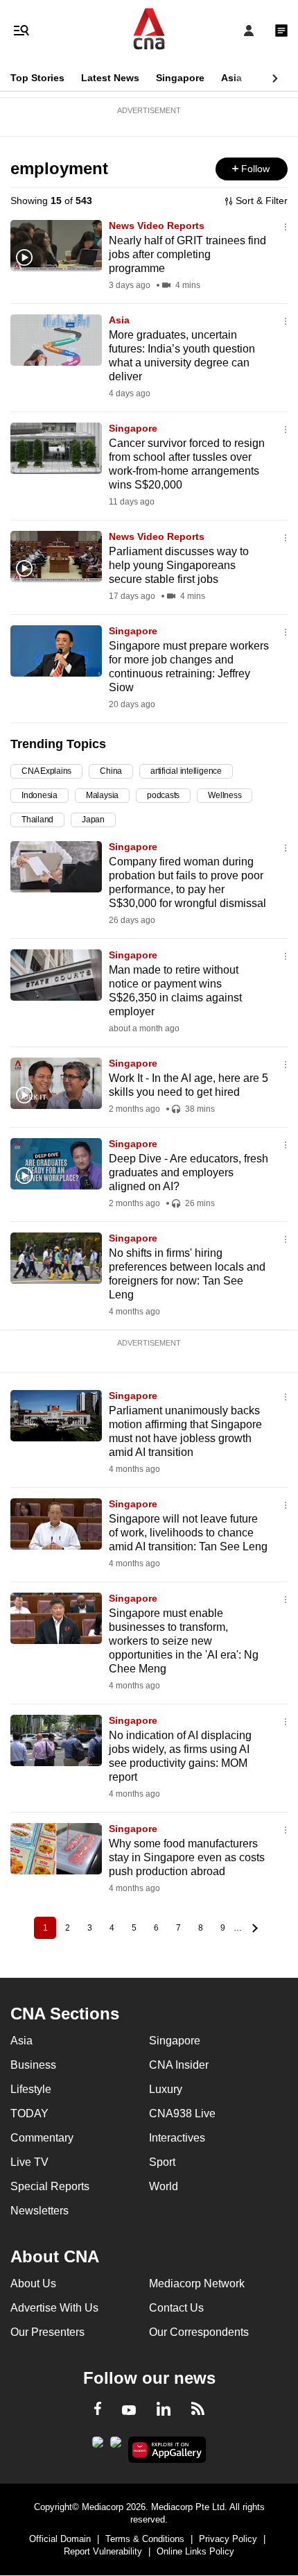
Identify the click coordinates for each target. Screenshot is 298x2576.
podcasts (163, 795)
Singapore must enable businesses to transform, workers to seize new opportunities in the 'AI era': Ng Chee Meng (184, 1641)
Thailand (37, 820)
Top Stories (37, 78)
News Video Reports (157, 226)
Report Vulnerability (103, 2551)
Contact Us (176, 2308)
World (164, 2186)
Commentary (42, 2138)
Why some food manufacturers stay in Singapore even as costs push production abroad (187, 1857)
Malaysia (102, 795)
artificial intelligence (186, 771)
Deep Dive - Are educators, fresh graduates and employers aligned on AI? (189, 1172)
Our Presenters (47, 2332)
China (111, 771)
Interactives (177, 2138)
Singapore (180, 78)
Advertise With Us (54, 2308)
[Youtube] (129, 2411)
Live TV (29, 2162)
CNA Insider (179, 2065)
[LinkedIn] (164, 2412)
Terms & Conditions (145, 2539)
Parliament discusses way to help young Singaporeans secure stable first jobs (179, 565)
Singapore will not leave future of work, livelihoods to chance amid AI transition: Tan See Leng (188, 1533)
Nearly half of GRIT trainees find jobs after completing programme (187, 254)
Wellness (225, 795)
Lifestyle (31, 2089)
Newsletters (40, 2211)
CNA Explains (46, 771)
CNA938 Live (182, 2113)
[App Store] (116, 2446)
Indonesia (40, 795)
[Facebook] (98, 2411)
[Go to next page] (253, 1928)
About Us (33, 2283)
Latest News (110, 78)
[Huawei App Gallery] (167, 2450)
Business (33, 2065)
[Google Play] (98, 2446)
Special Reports (50, 2186)
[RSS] (198, 2411)
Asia (231, 78)
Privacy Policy (228, 2539)
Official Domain (60, 2539)
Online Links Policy (195, 2551)
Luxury (166, 2089)
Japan (93, 820)
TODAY (29, 2113)
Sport (162, 2162)
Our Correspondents (199, 2332)
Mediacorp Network (197, 2283)
